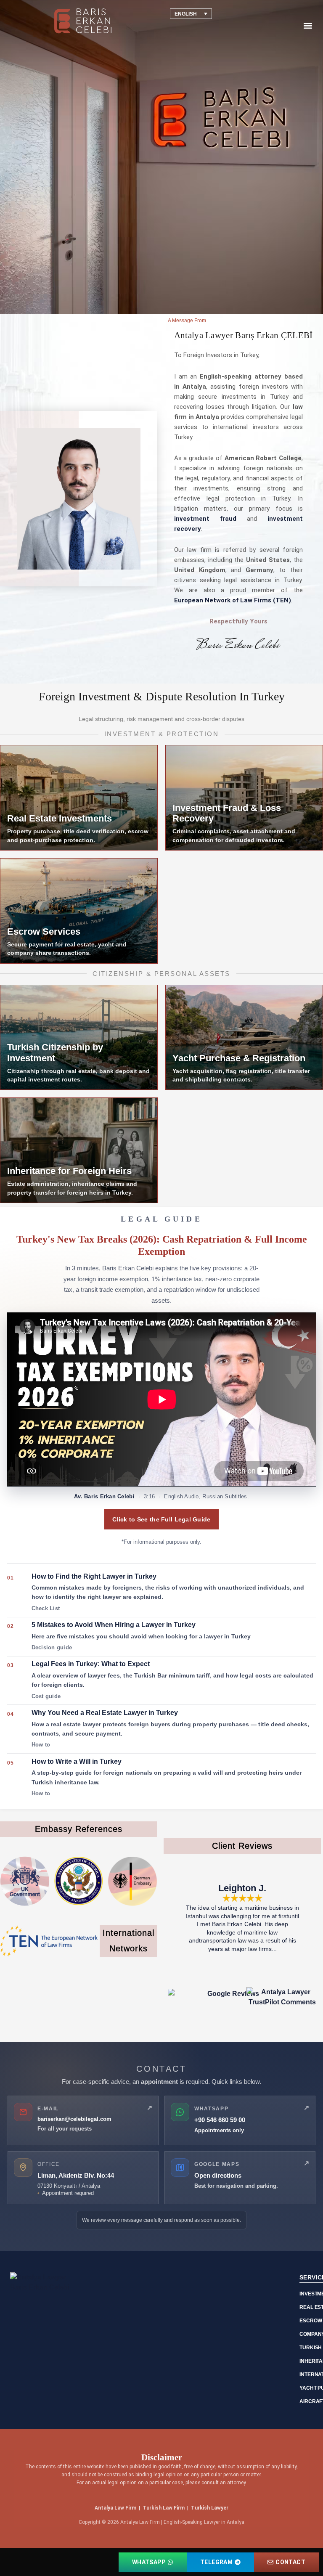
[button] (308, 26)
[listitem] (162, 1593)
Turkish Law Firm (164, 2508)
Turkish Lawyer (210, 2508)
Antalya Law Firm (115, 2508)
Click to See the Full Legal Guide (161, 1519)
